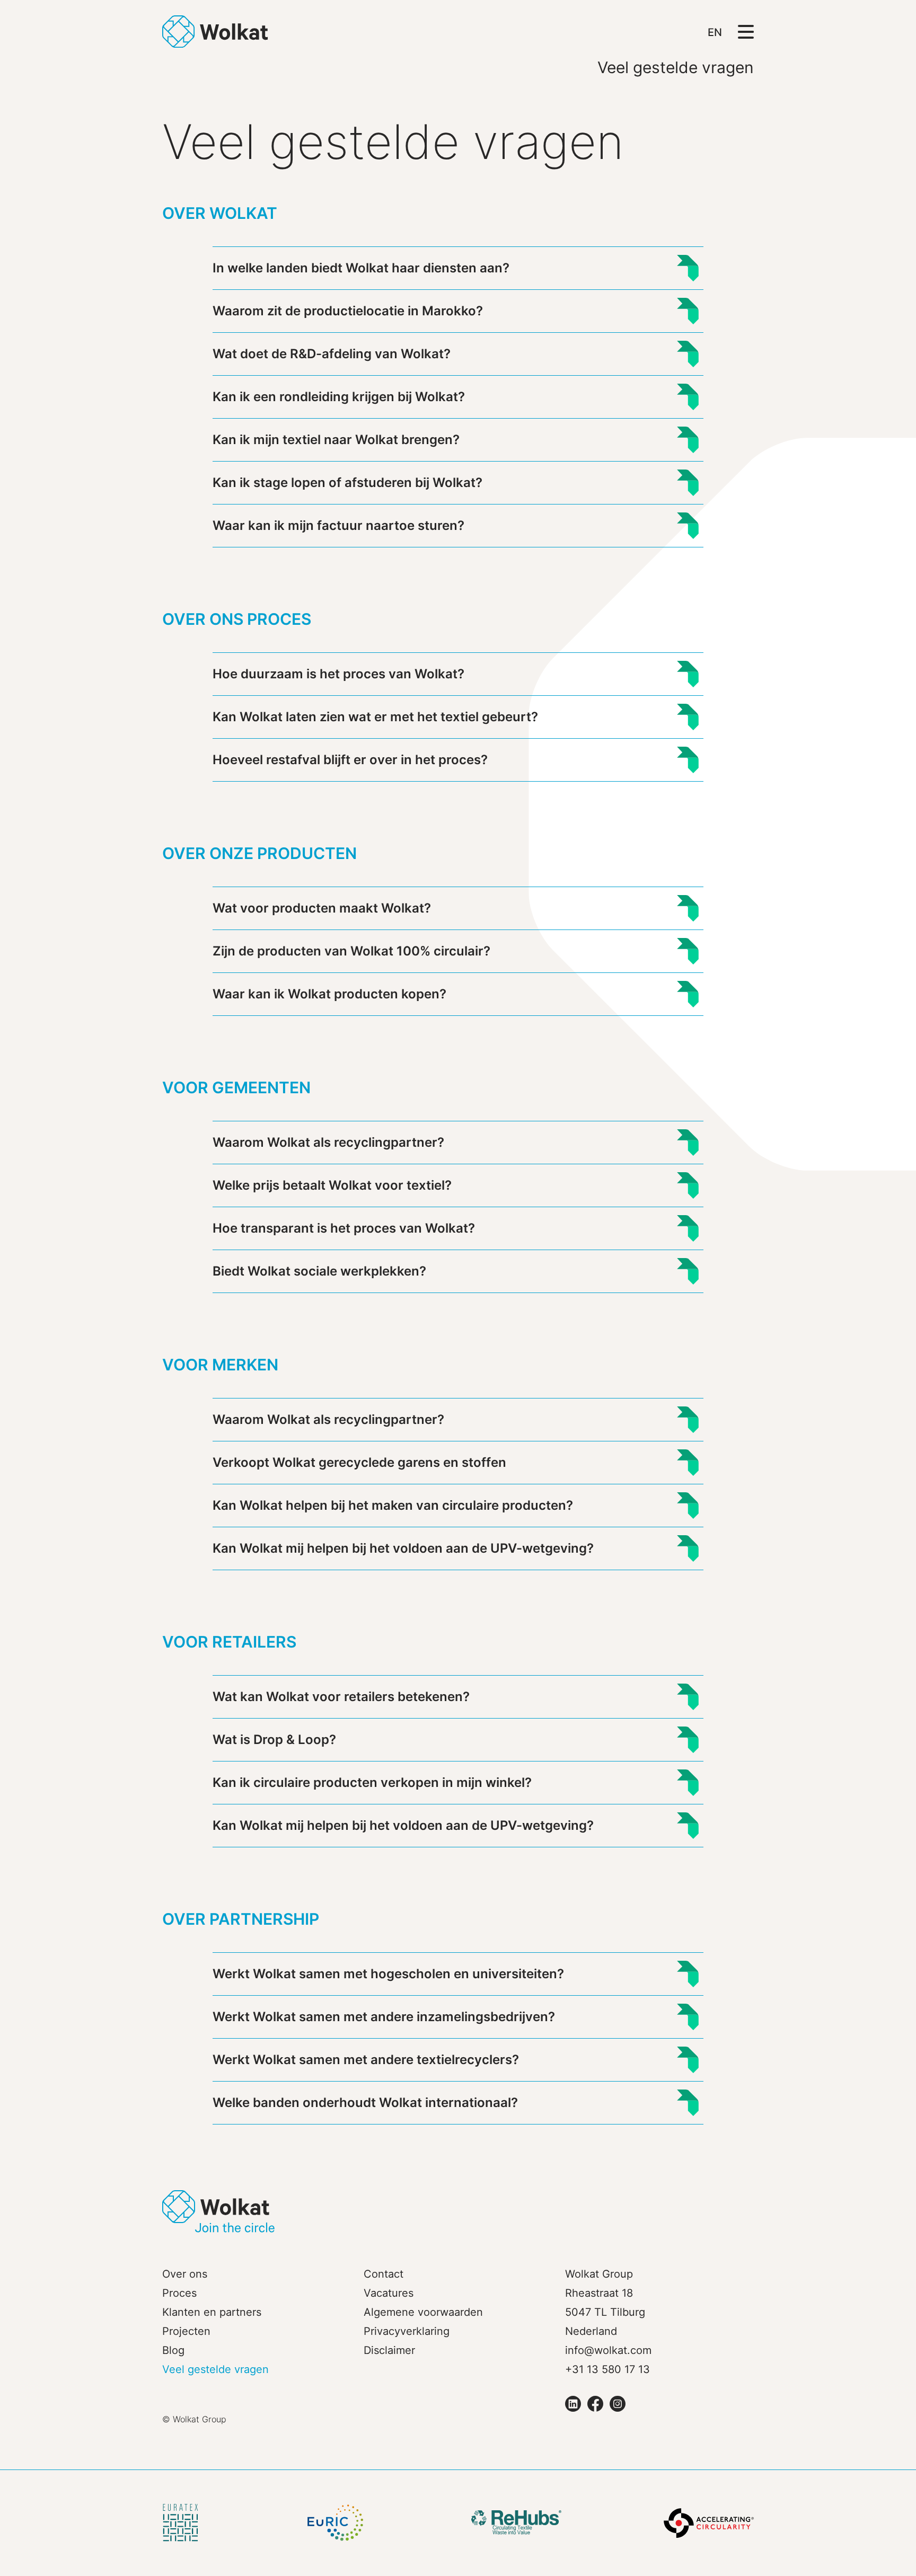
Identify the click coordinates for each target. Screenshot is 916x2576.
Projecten (186, 2331)
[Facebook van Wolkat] (595, 2404)
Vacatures (389, 2293)
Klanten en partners (212, 2312)
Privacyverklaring (407, 2331)
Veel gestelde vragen (215, 2369)
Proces (179, 2293)
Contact (384, 2274)
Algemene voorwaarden (423, 2312)
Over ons (185, 2274)
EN (715, 32)
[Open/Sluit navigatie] (746, 31)
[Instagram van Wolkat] (618, 2404)
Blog (173, 2350)
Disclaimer (389, 2350)
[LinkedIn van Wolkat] (573, 2404)
